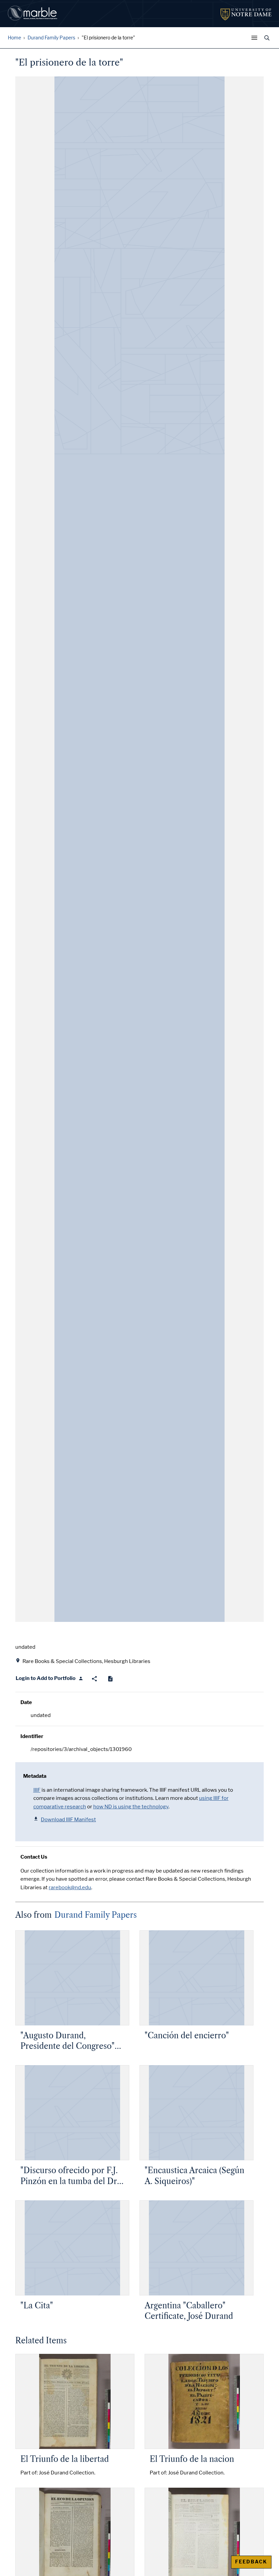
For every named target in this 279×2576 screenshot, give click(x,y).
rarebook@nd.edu (70, 1888)
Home (14, 38)
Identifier (32, 1736)
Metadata (35, 1776)
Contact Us (34, 1857)
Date (26, 1702)
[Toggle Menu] (256, 38)
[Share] (94, 1679)
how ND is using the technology (131, 1807)
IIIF (37, 1790)
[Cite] (110, 1679)
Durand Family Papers (51, 38)
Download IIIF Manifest (68, 1820)
